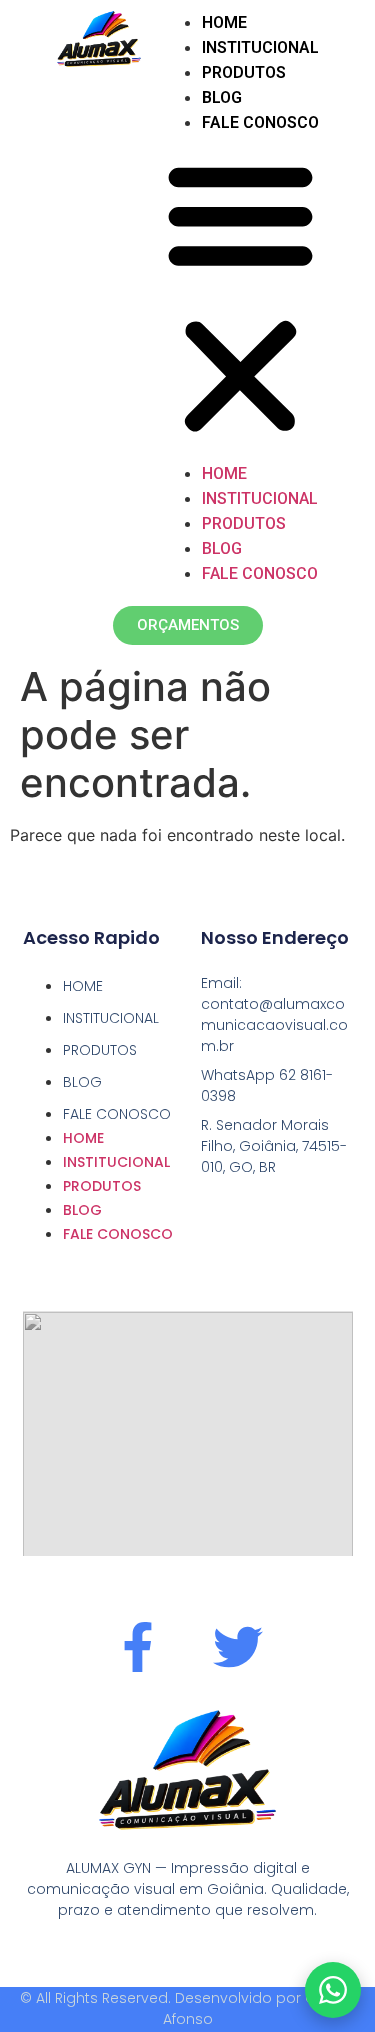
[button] (240, 298)
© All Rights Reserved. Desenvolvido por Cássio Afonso (187, 2008)
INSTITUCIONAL (260, 47)
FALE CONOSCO (260, 122)
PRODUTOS (244, 72)
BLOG (222, 97)
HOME (224, 22)
